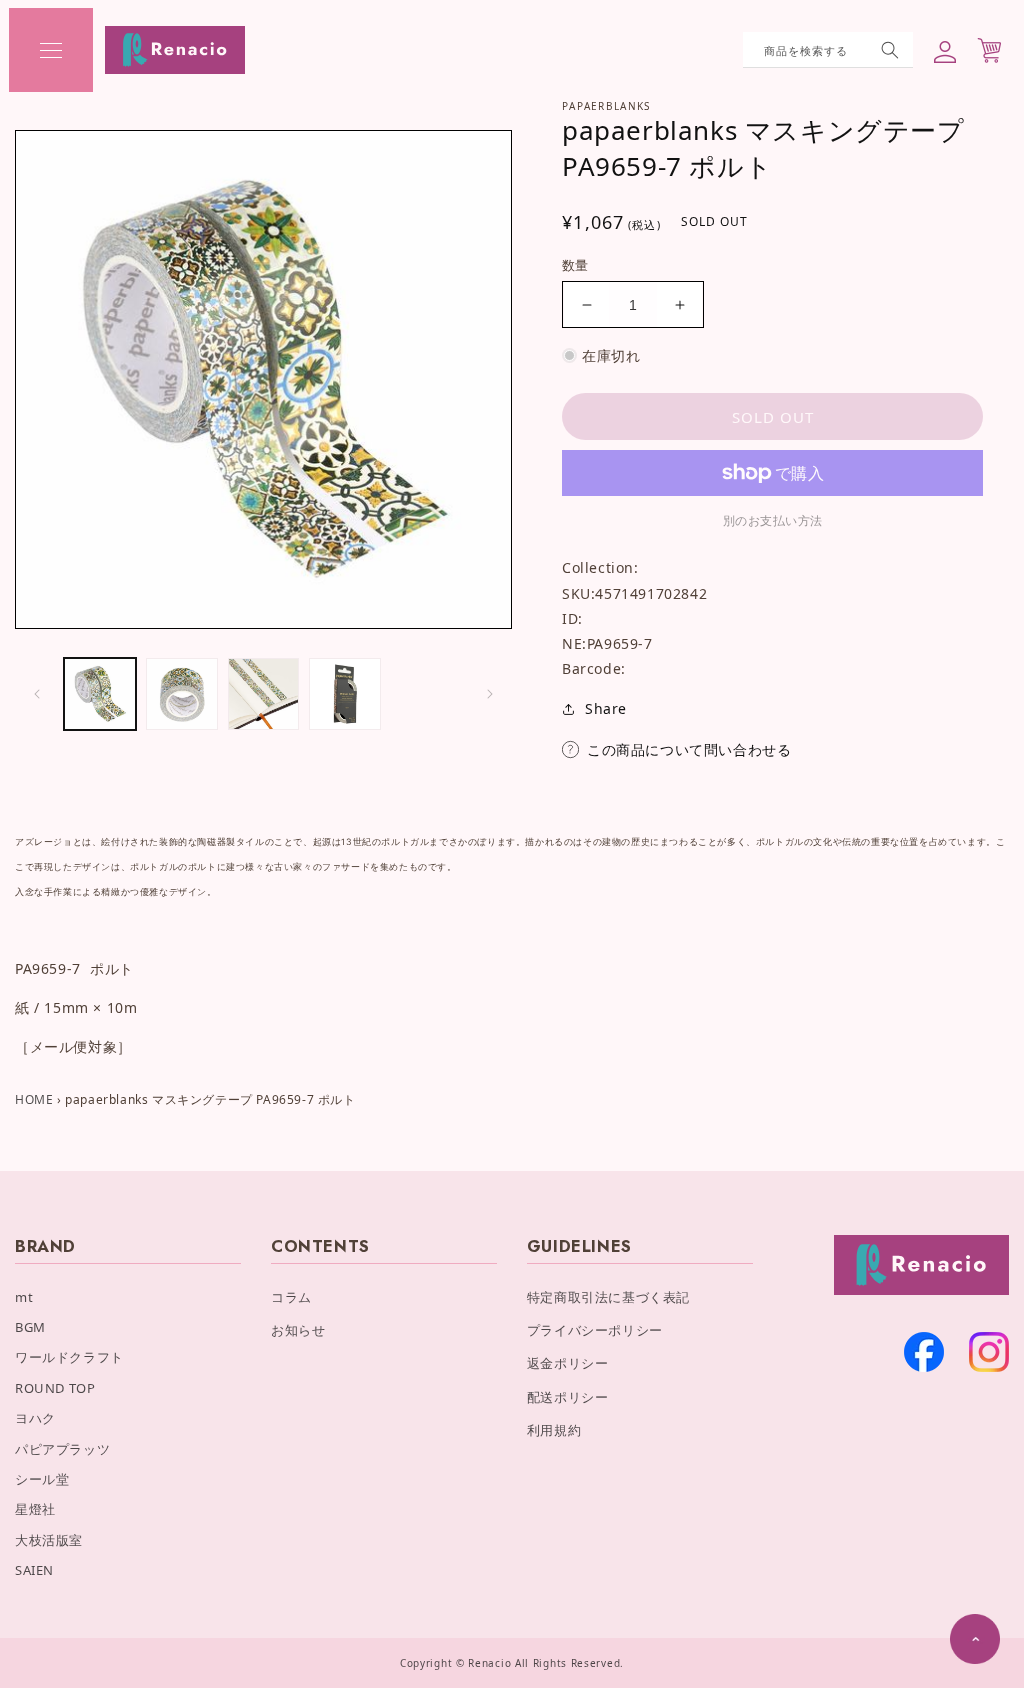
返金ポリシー (568, 1363)
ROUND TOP (55, 1388)
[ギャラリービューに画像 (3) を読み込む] (264, 694)
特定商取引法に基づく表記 (608, 1297)
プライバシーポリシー (595, 1330)
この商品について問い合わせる (689, 749)
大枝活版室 (49, 1540)
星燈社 (35, 1509)
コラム (291, 1297)
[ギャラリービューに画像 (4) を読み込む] (345, 694)
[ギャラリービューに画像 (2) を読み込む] (182, 694)
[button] (51, 50)
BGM (30, 1327)
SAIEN (34, 1570)
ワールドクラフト (69, 1357)
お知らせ (298, 1330)
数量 (575, 265)
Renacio (489, 1663)
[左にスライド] (37, 694)
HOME (34, 1099)
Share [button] (606, 708)
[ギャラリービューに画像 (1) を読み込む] (100, 694)
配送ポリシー (568, 1397)
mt (24, 1297)
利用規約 (554, 1430)
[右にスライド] (490, 694)
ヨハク (35, 1418)
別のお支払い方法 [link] (773, 520)
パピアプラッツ (62, 1449)
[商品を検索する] (890, 50)
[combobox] (828, 50)
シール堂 (42, 1479)
